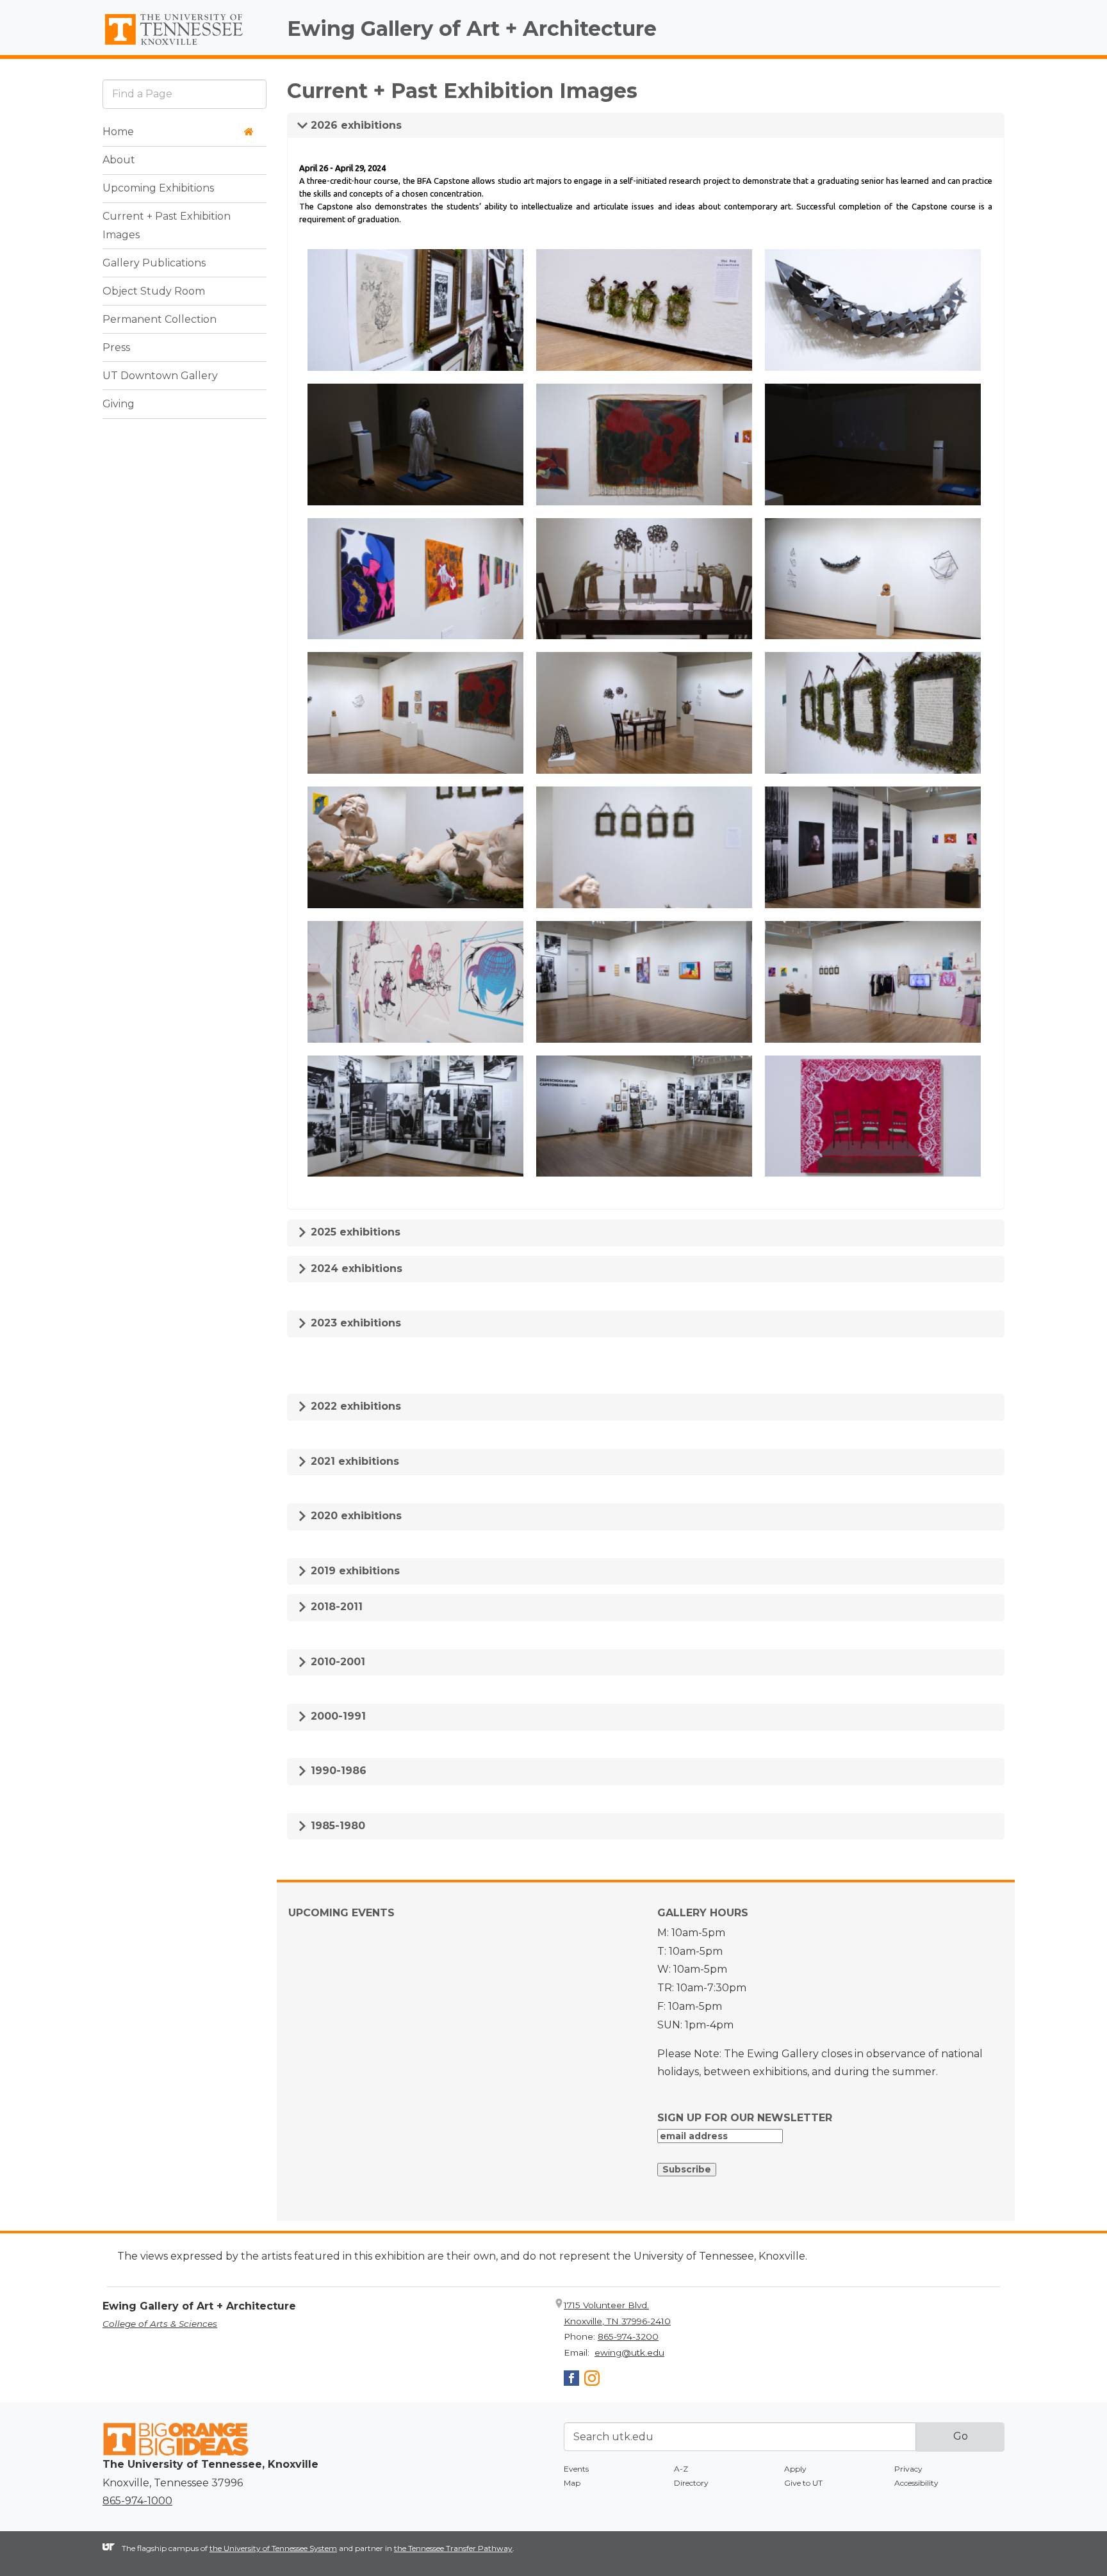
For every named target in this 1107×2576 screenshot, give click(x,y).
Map (572, 2483)
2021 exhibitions (353, 1461)
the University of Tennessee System (273, 2548)
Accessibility (916, 2483)
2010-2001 (336, 1662)
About (119, 160)
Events (576, 2469)
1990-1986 (337, 1771)
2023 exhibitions (354, 1323)
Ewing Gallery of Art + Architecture (472, 29)
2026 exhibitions (355, 125)
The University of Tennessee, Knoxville (184, 45)
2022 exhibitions (354, 1406)
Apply (795, 2469)
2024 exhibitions (355, 1268)
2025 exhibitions (354, 1232)
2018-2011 (335, 1607)
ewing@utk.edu (629, 2352)
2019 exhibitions (354, 1571)
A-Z (681, 2469)
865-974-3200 (628, 2336)
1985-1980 (336, 1826)
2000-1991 (337, 1716)
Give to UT (803, 2483)
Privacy (908, 2469)
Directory (691, 2483)
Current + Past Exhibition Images (167, 225)
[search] (184, 94)
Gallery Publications (154, 263)
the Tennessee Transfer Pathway (453, 2548)
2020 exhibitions (355, 1516)
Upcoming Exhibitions (158, 188)
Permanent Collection (160, 319)
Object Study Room (154, 291)
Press (116, 347)
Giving (119, 404)
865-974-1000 (137, 2501)
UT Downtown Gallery (160, 376)
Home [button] (118, 132)
